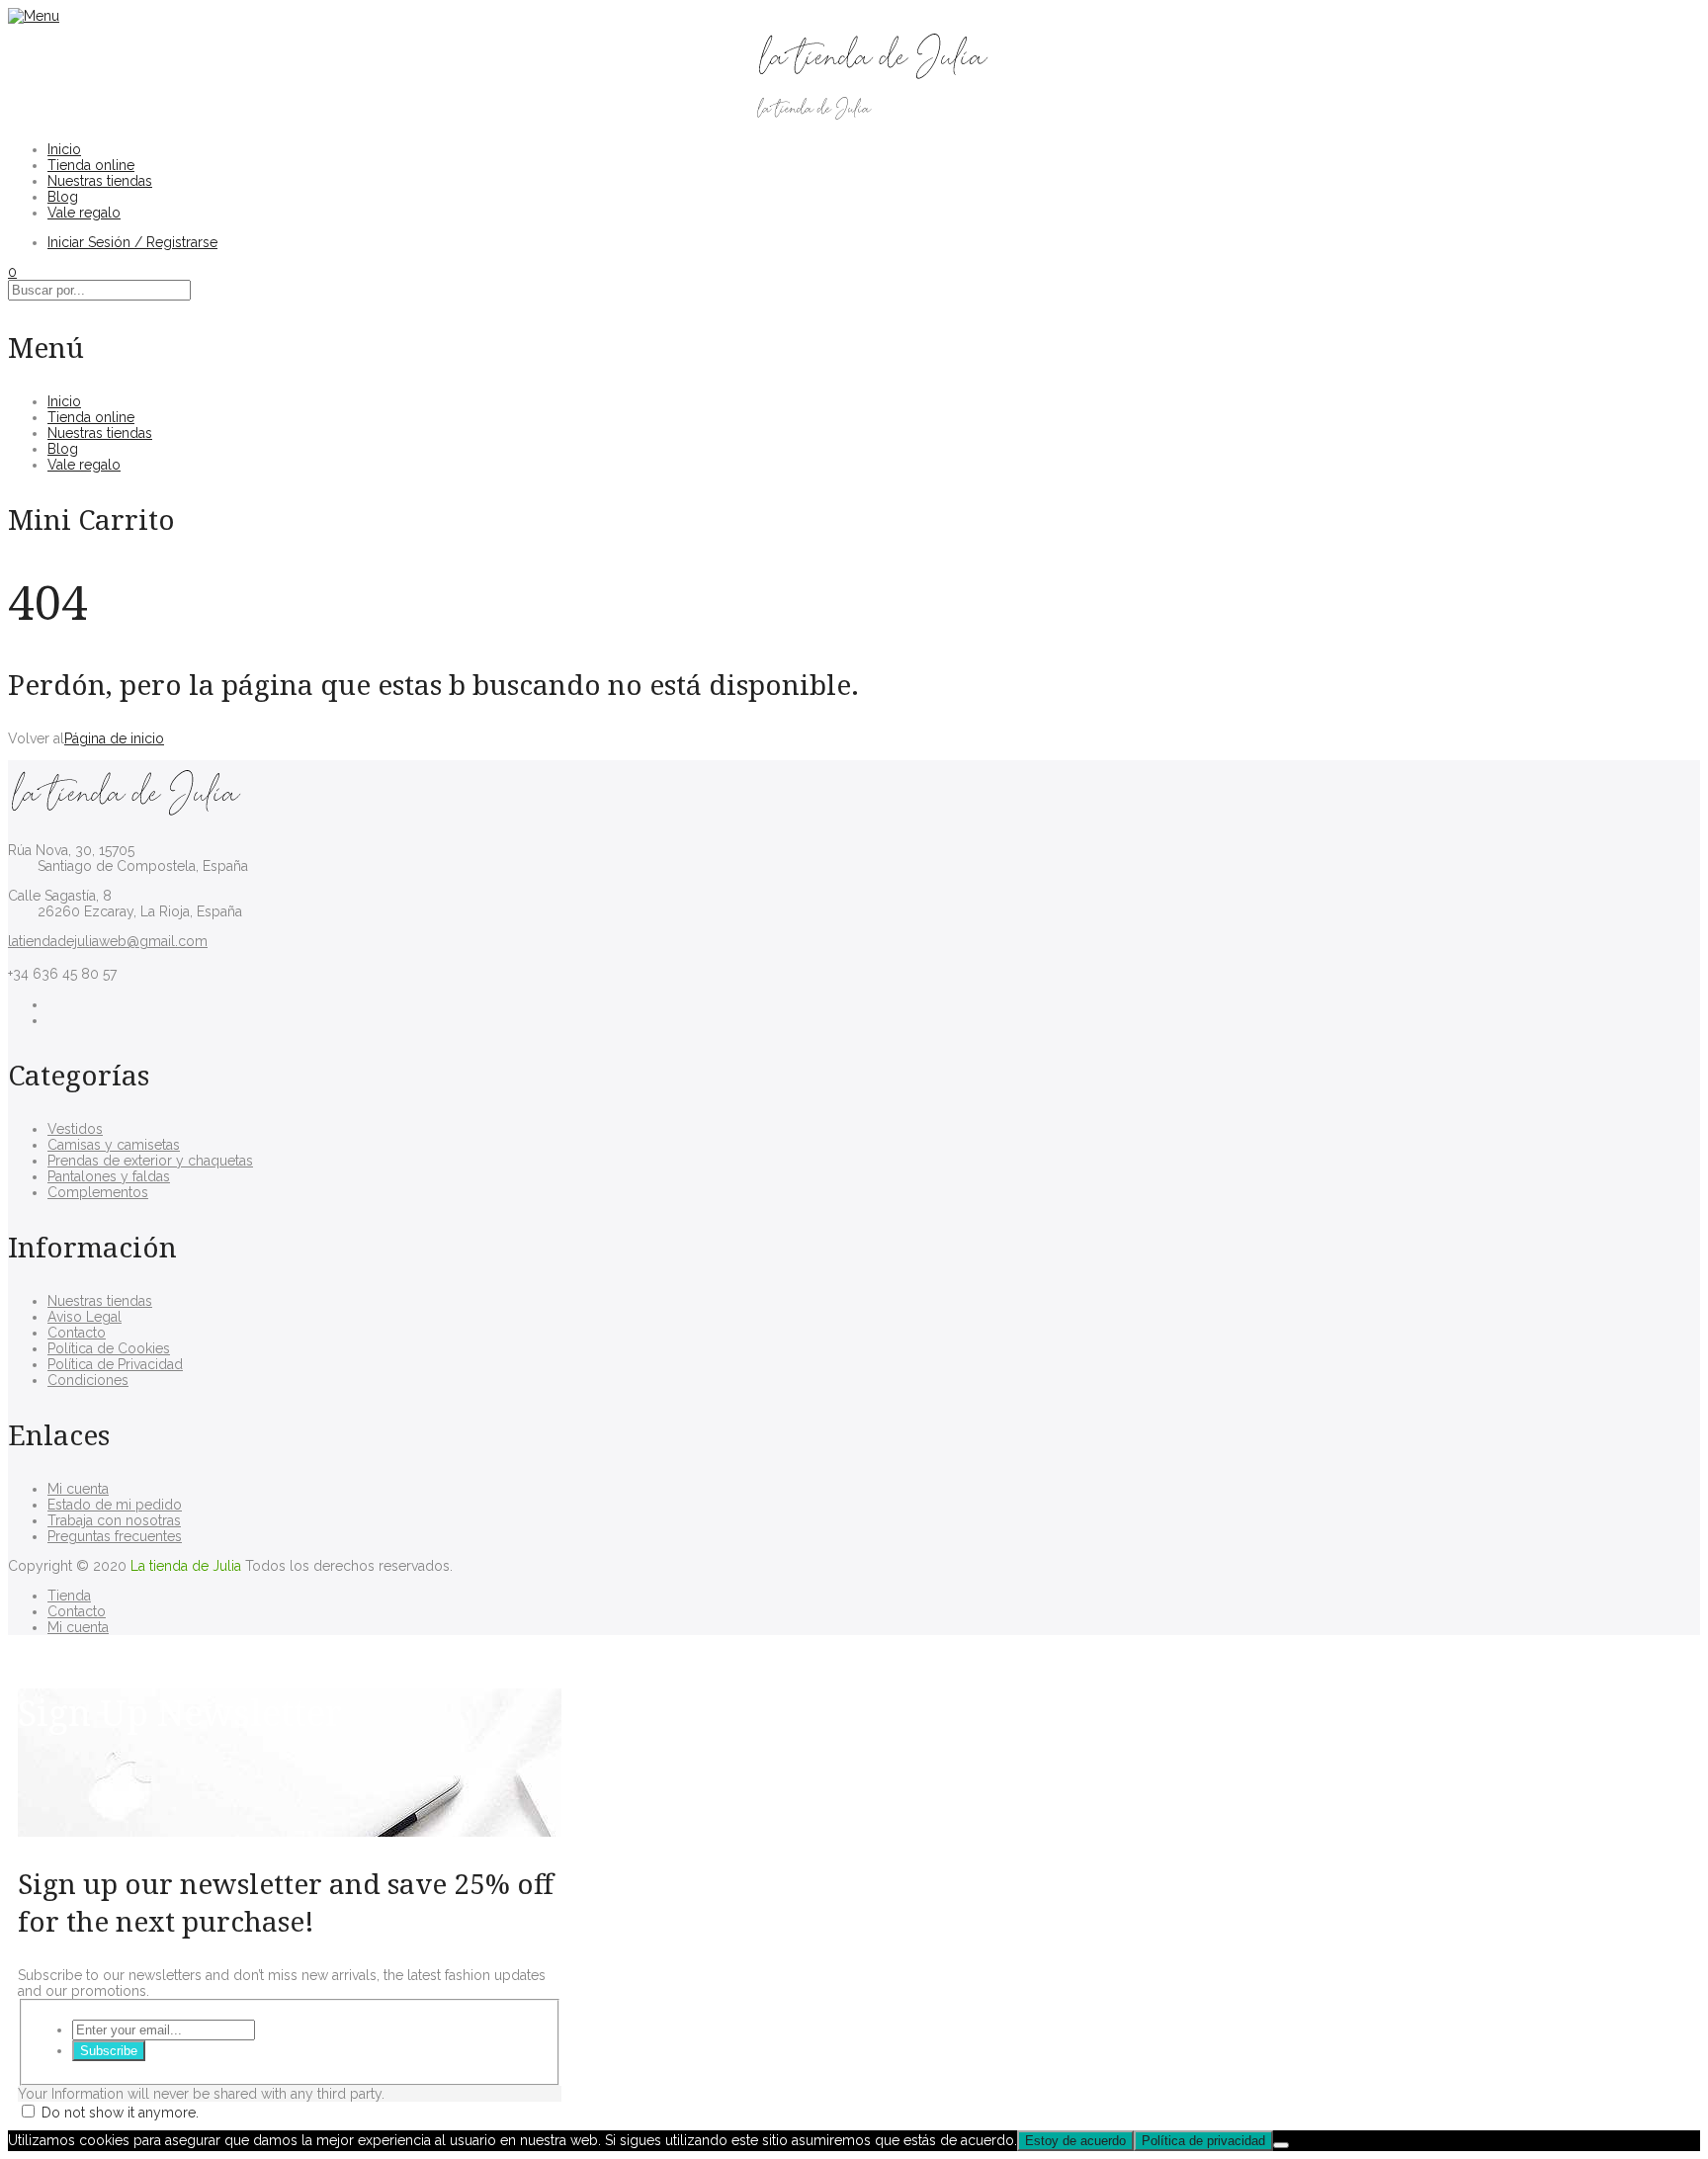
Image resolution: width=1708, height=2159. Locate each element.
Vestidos (75, 1129)
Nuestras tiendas (100, 181)
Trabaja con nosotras (114, 1520)
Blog (63, 197)
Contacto (77, 1333)
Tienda (69, 1596)
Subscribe (109, 2051)
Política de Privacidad (115, 1364)
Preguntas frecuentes (115, 1536)
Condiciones (88, 1380)
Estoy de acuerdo (1075, 2141)
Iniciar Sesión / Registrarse (132, 242)
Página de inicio (114, 738)
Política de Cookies (109, 1348)
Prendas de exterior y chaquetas (150, 1161)
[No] (1281, 2145)
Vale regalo (84, 213)
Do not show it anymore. (120, 2113)
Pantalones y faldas (109, 1176)
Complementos (98, 1192)
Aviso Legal (85, 1317)
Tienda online (91, 165)
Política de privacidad (1203, 2141)
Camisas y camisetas (114, 1145)
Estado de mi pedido (115, 1505)
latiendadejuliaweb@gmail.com (108, 941)
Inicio (64, 149)
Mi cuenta (78, 1489)
